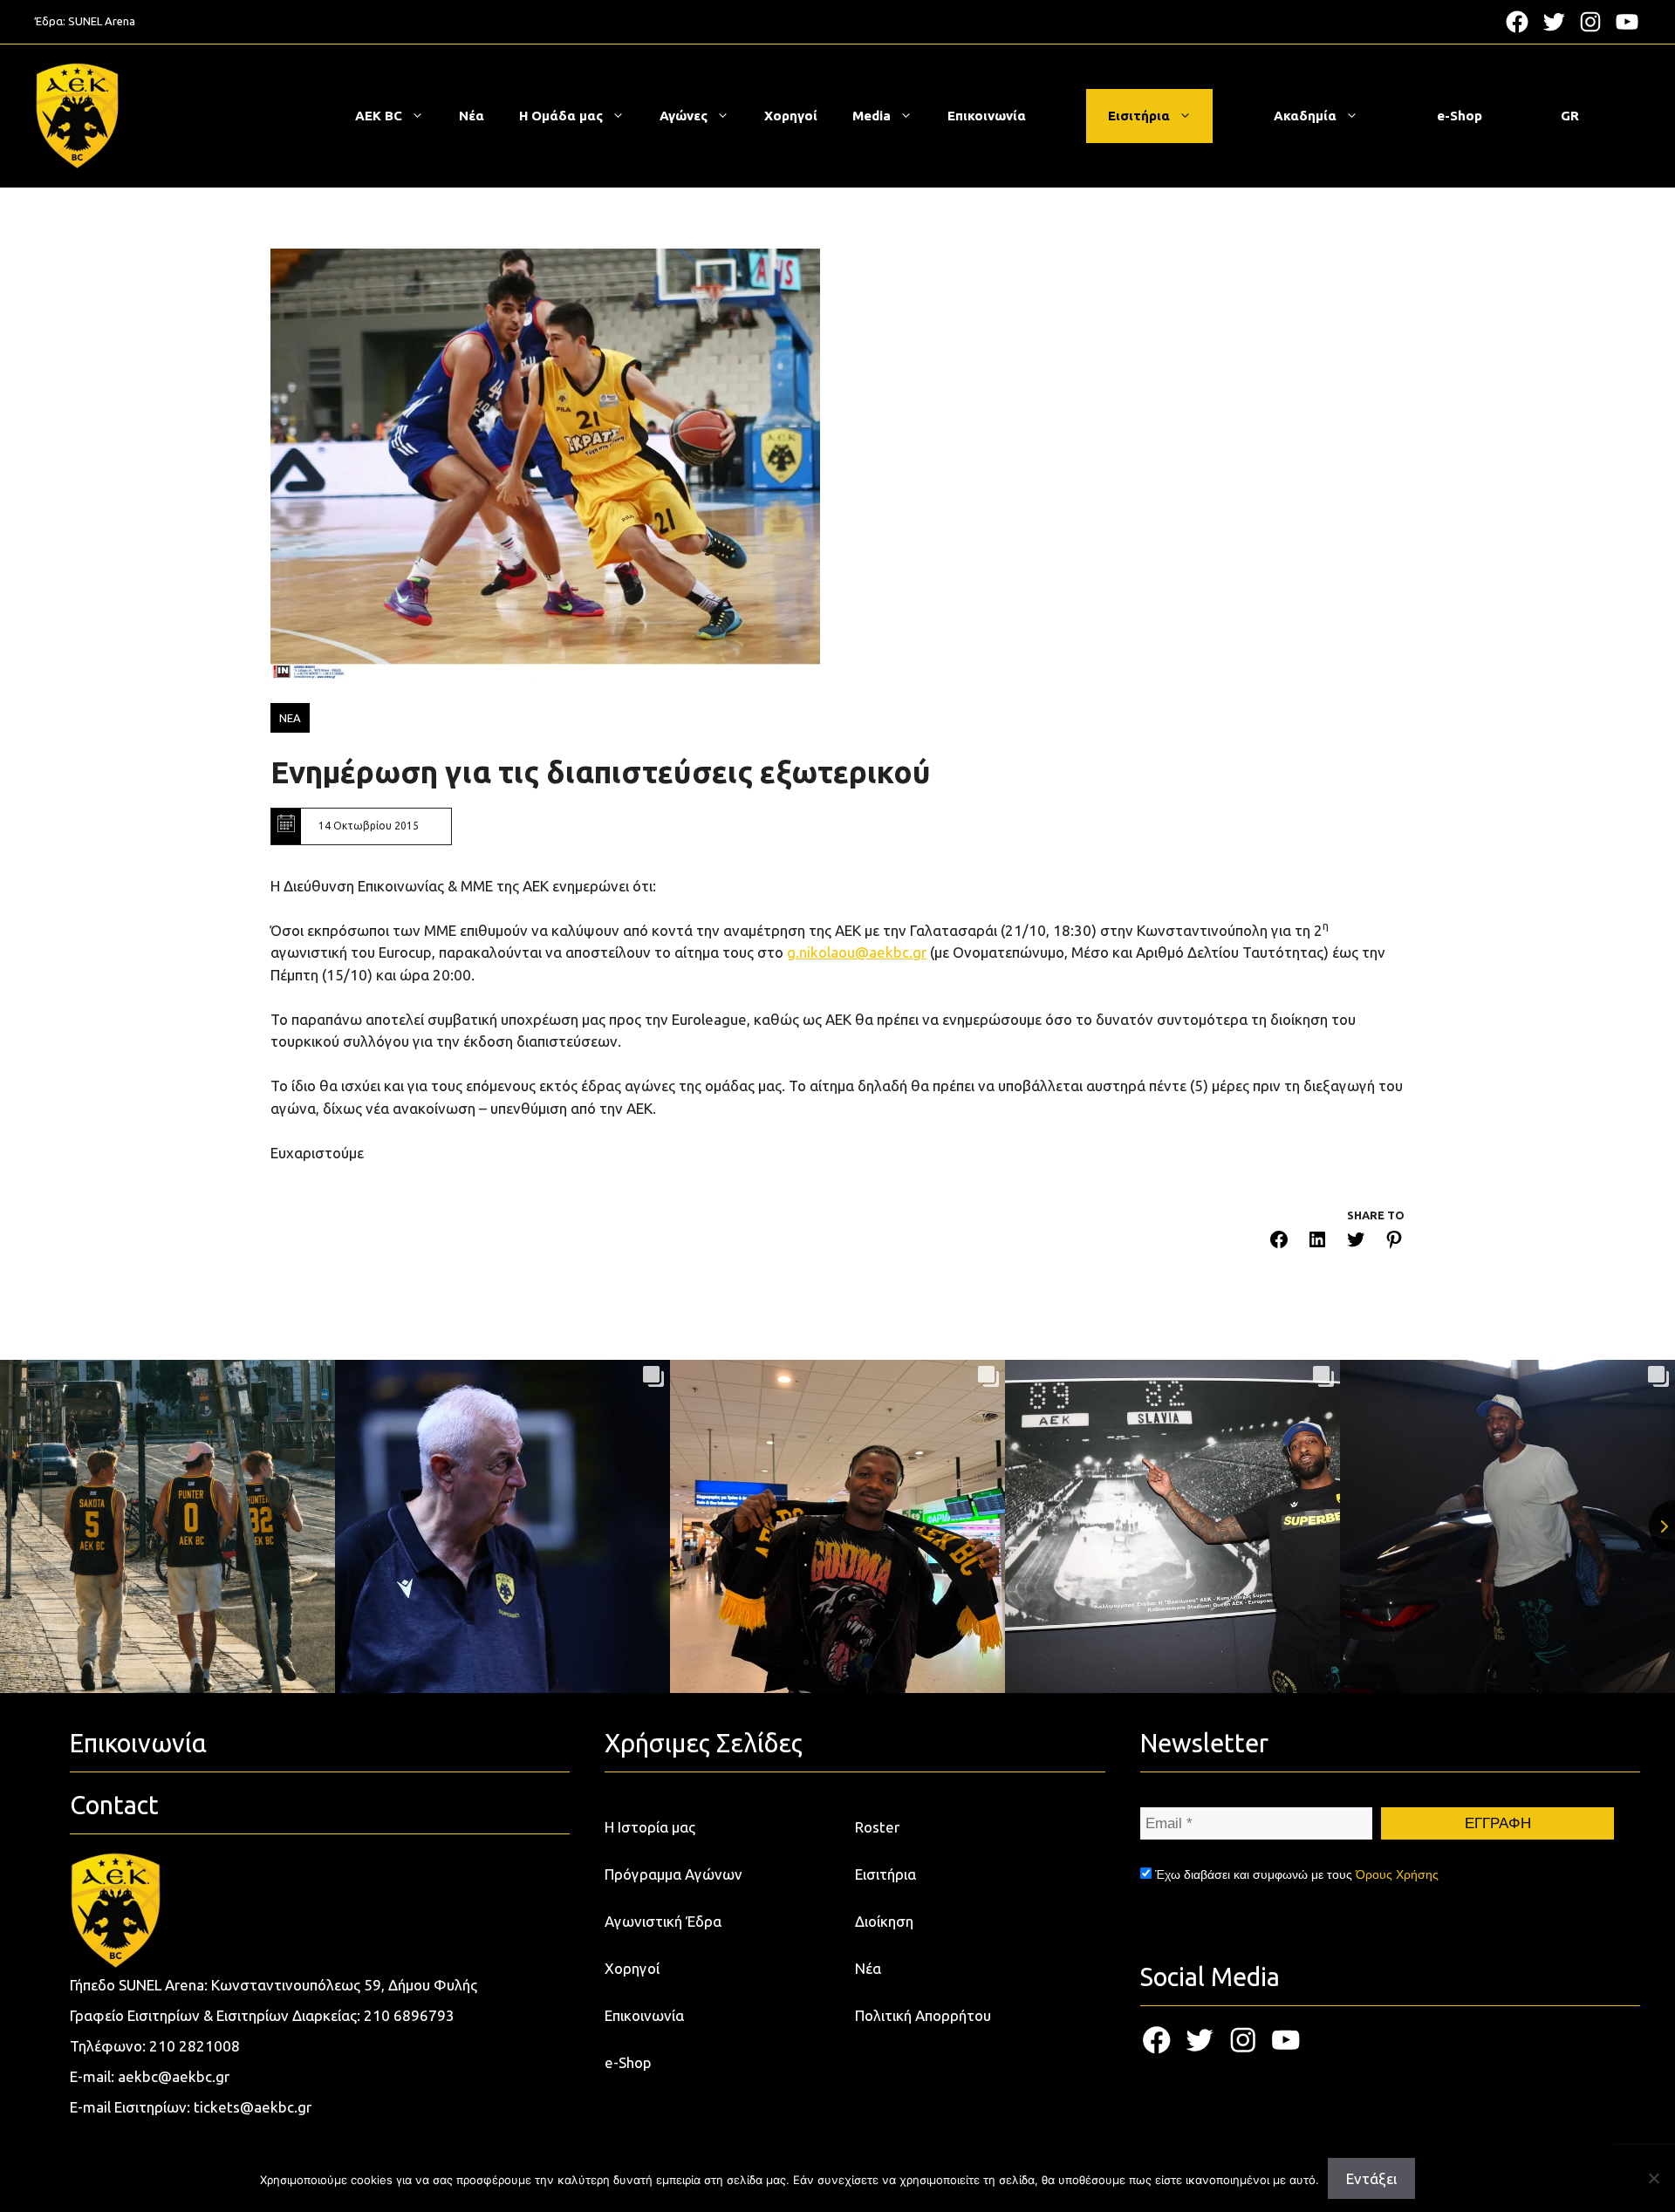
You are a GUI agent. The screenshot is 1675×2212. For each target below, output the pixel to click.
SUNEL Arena (102, 21)
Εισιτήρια (1139, 116)
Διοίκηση (884, 1921)
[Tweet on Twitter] (1356, 1243)
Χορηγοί (791, 116)
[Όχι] (1653, 2178)
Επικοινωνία (987, 116)
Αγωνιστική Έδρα (663, 1921)
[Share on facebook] (1279, 1243)
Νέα (472, 116)
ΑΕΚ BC (379, 116)
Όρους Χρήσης (1397, 1874)
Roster (877, 1827)
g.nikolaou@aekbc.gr (857, 952)
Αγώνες (684, 116)
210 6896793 (409, 2015)
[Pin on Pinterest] (1394, 1243)
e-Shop (1460, 116)
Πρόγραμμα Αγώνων (673, 1874)
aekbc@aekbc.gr (174, 2076)
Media (872, 116)
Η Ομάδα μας (561, 116)
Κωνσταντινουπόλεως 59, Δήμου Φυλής (344, 1985)
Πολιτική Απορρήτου (923, 2015)
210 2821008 (195, 2046)
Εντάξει (1371, 2178)
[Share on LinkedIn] (1317, 1243)
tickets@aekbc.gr (253, 2107)
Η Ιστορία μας (650, 1827)
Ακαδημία (1305, 116)
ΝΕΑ (290, 718)
